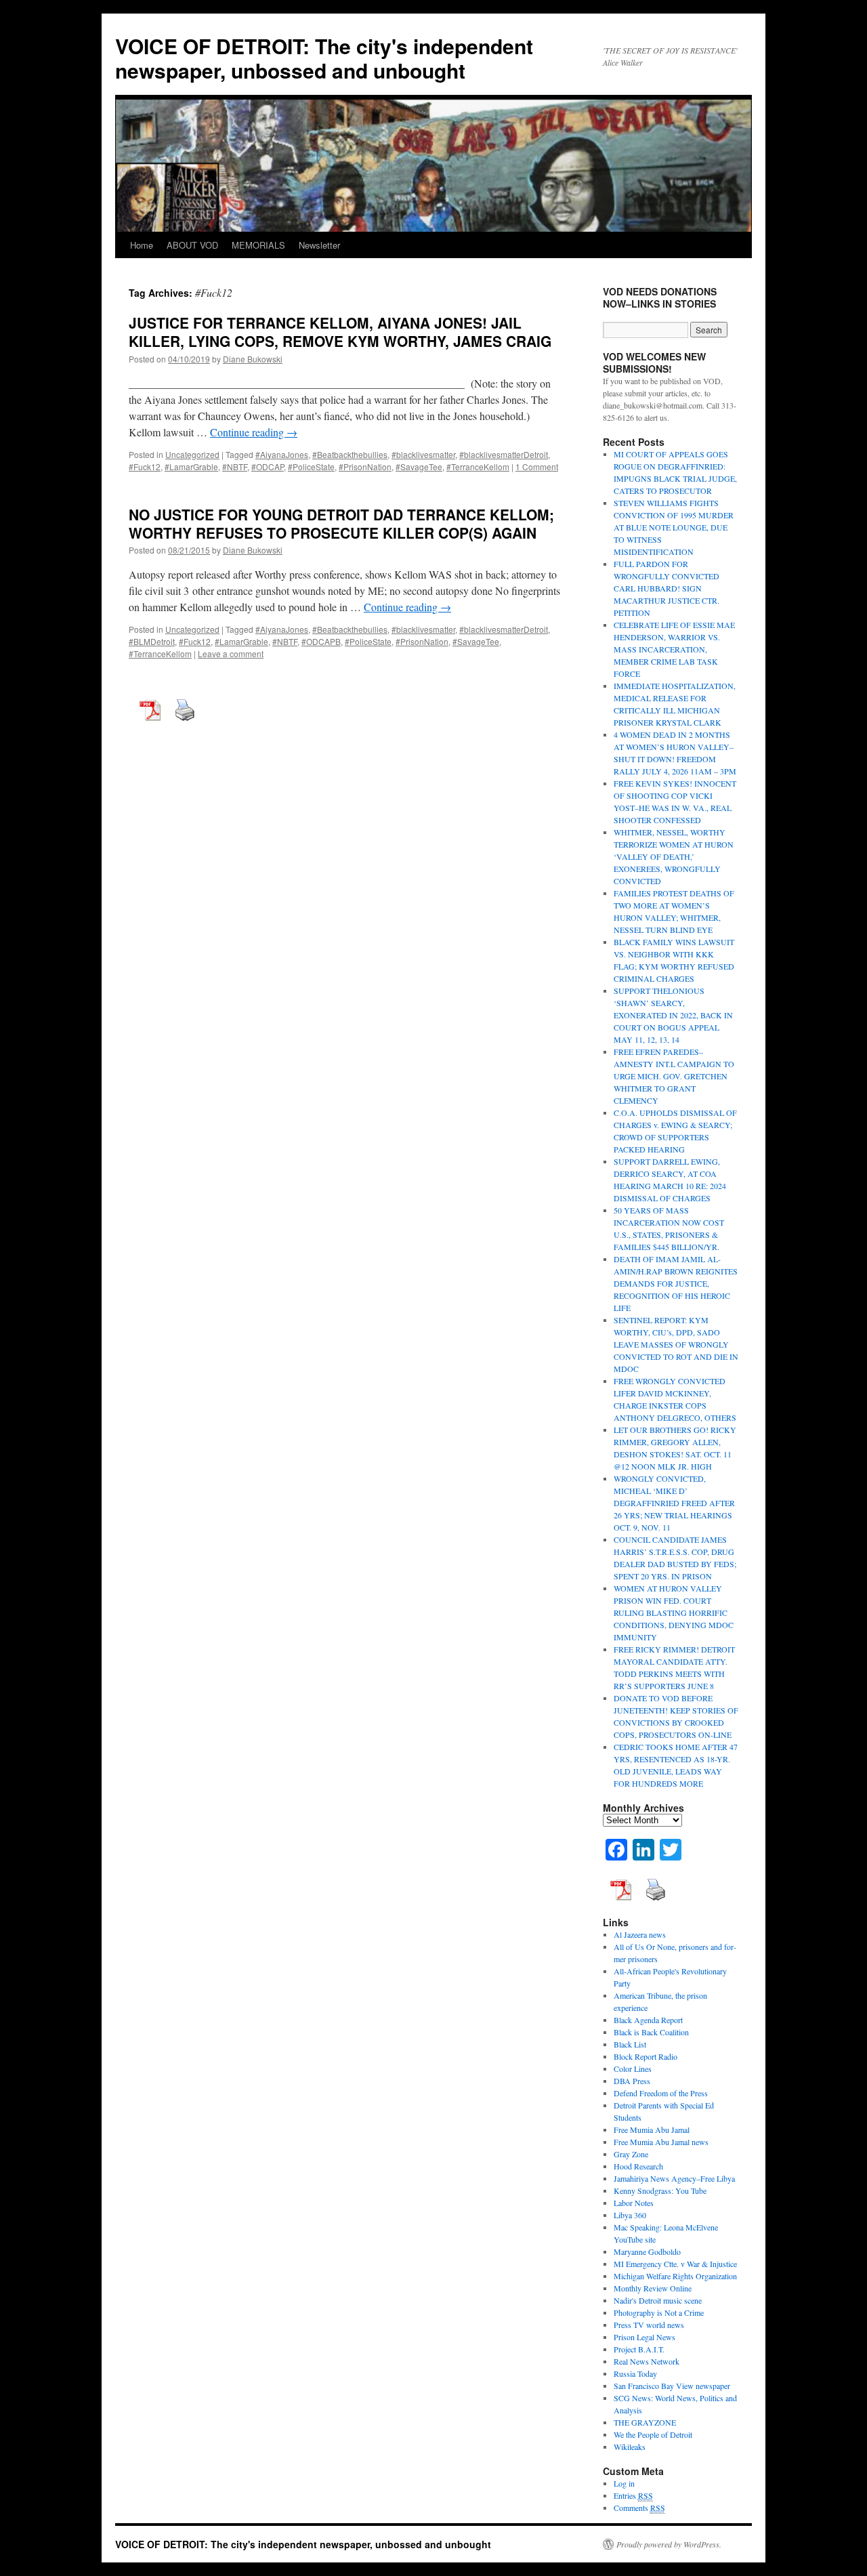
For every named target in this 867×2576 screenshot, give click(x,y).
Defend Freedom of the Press (661, 2093)
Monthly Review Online (653, 2288)
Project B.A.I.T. (639, 2349)
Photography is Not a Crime (659, 2312)
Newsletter (319, 245)
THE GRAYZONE (645, 2422)
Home (142, 245)
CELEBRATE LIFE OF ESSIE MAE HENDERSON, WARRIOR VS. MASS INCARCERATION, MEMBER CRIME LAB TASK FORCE (674, 649)
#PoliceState (311, 466)
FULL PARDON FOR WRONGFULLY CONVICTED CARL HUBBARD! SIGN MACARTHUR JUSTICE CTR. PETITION (667, 588)
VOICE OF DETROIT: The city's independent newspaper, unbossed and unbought (324, 58)
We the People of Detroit (653, 2434)
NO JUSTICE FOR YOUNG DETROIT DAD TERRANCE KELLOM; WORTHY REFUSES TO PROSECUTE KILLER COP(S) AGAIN (341, 523)
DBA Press (632, 2081)
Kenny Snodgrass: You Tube (660, 2190)
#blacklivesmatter (423, 454)
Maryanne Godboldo (647, 2251)
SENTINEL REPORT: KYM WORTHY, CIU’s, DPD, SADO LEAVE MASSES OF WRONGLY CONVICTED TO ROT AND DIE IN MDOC (676, 1344)
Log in (624, 2483)
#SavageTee (419, 466)
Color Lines (633, 2069)
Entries (633, 2495)
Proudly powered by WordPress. (669, 2544)
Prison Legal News (644, 2337)
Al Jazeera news (640, 1934)
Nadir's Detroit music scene (658, 2300)
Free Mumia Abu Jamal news (661, 2142)
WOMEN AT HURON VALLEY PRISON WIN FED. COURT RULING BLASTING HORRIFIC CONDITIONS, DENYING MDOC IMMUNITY (674, 1613)
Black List (630, 2044)
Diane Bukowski (253, 359)
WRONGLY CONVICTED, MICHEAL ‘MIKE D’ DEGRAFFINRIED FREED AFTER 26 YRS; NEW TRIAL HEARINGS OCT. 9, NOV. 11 (674, 1503)
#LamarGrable (191, 466)
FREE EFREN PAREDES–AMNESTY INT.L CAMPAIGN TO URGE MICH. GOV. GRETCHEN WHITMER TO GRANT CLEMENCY (674, 1076)
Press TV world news (649, 2325)
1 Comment (537, 466)
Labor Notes (634, 2203)
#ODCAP (268, 466)
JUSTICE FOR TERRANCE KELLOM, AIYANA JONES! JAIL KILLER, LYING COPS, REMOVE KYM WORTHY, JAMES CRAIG (340, 332)
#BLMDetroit (152, 641)
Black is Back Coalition (651, 2032)
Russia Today (635, 2373)
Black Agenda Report (648, 2020)
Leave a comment (231, 653)
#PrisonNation (365, 466)
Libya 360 (630, 2215)
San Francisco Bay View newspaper (672, 2386)
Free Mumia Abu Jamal (652, 2130)
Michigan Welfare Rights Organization (675, 2276)
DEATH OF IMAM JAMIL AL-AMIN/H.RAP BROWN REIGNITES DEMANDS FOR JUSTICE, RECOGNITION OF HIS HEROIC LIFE (676, 1283)
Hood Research (638, 2166)
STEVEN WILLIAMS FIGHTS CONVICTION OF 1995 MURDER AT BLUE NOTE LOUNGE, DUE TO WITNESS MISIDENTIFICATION (674, 527)
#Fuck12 (145, 466)
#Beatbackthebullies (350, 454)
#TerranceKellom (478, 466)
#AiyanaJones (282, 454)
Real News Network (647, 2361)
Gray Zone (631, 2154)
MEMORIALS (258, 245)
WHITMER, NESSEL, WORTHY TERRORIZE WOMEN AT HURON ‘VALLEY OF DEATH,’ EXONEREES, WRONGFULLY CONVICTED (674, 856)
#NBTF (235, 466)
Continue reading (254, 432)
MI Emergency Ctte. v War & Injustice (675, 2264)
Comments (639, 2508)
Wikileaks (630, 2447)
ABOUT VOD (192, 245)
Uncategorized (192, 454)
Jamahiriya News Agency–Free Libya (674, 2178)
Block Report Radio (646, 2056)
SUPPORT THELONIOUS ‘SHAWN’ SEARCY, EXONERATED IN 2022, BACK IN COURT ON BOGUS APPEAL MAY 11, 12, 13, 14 (673, 1015)
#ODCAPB (321, 641)
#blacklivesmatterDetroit (504, 454)
